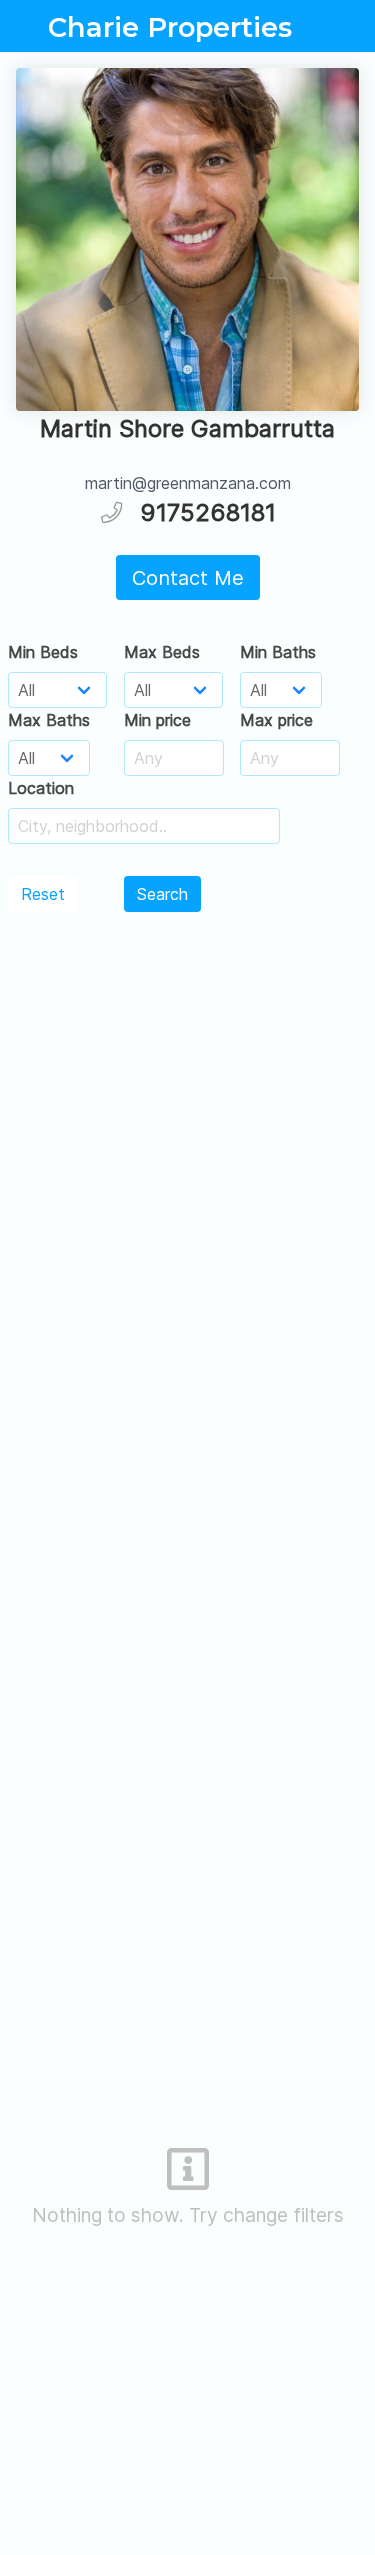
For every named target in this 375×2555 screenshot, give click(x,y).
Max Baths (49, 720)
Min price (157, 720)
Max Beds (162, 652)
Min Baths (278, 652)
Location (41, 788)
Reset (43, 894)
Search (162, 894)
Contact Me (188, 578)
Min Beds (43, 652)
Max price (276, 720)
